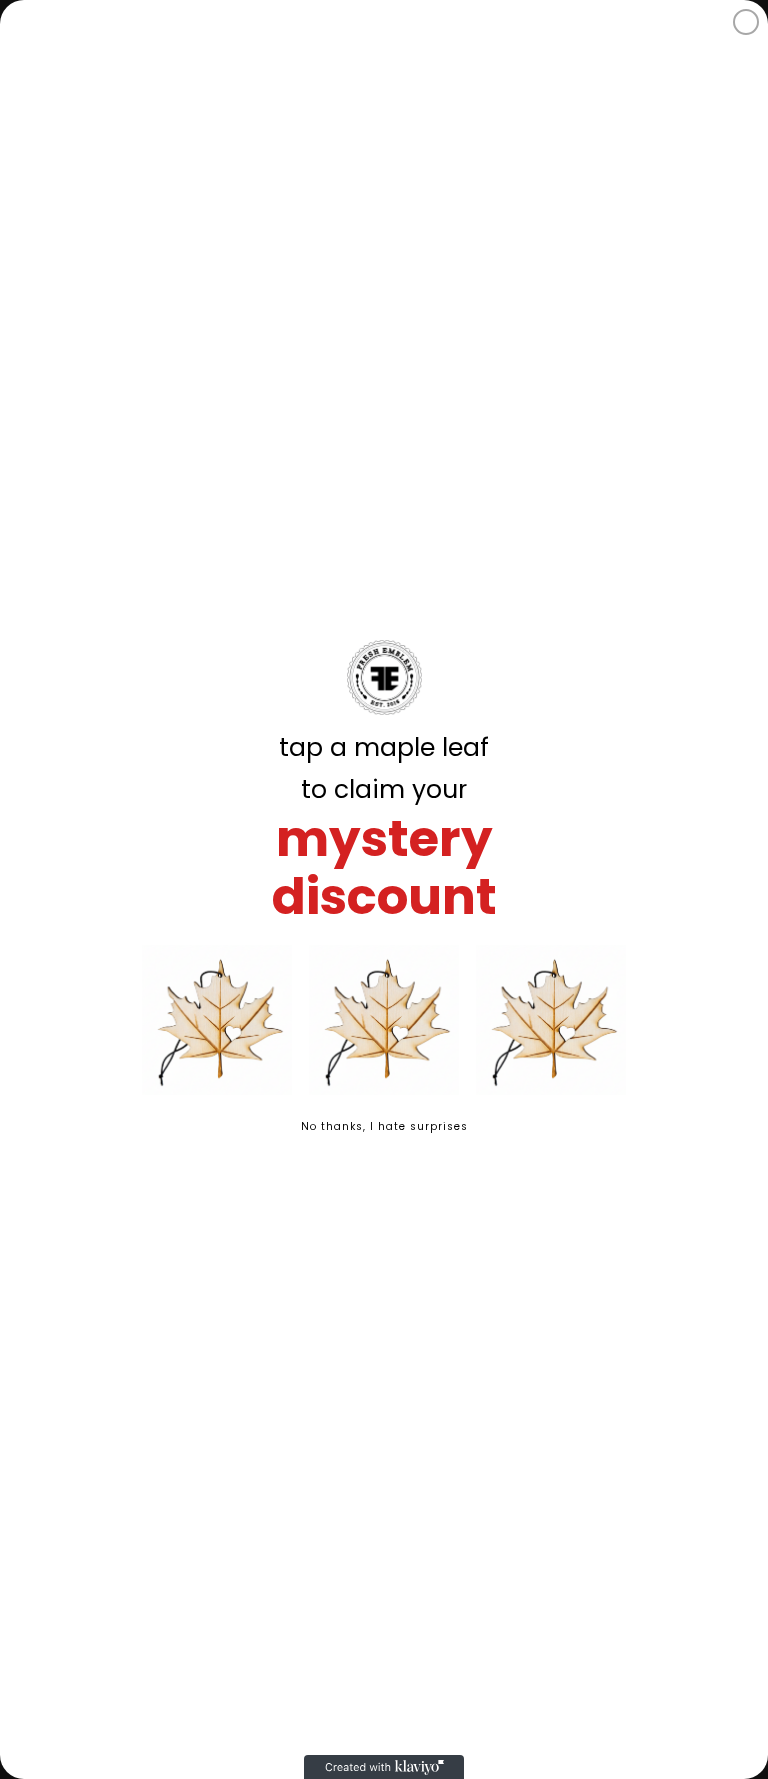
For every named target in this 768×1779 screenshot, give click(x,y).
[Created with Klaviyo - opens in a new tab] (384, 1767)
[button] (217, 1020)
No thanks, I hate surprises (384, 1126)
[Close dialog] (746, 22)
